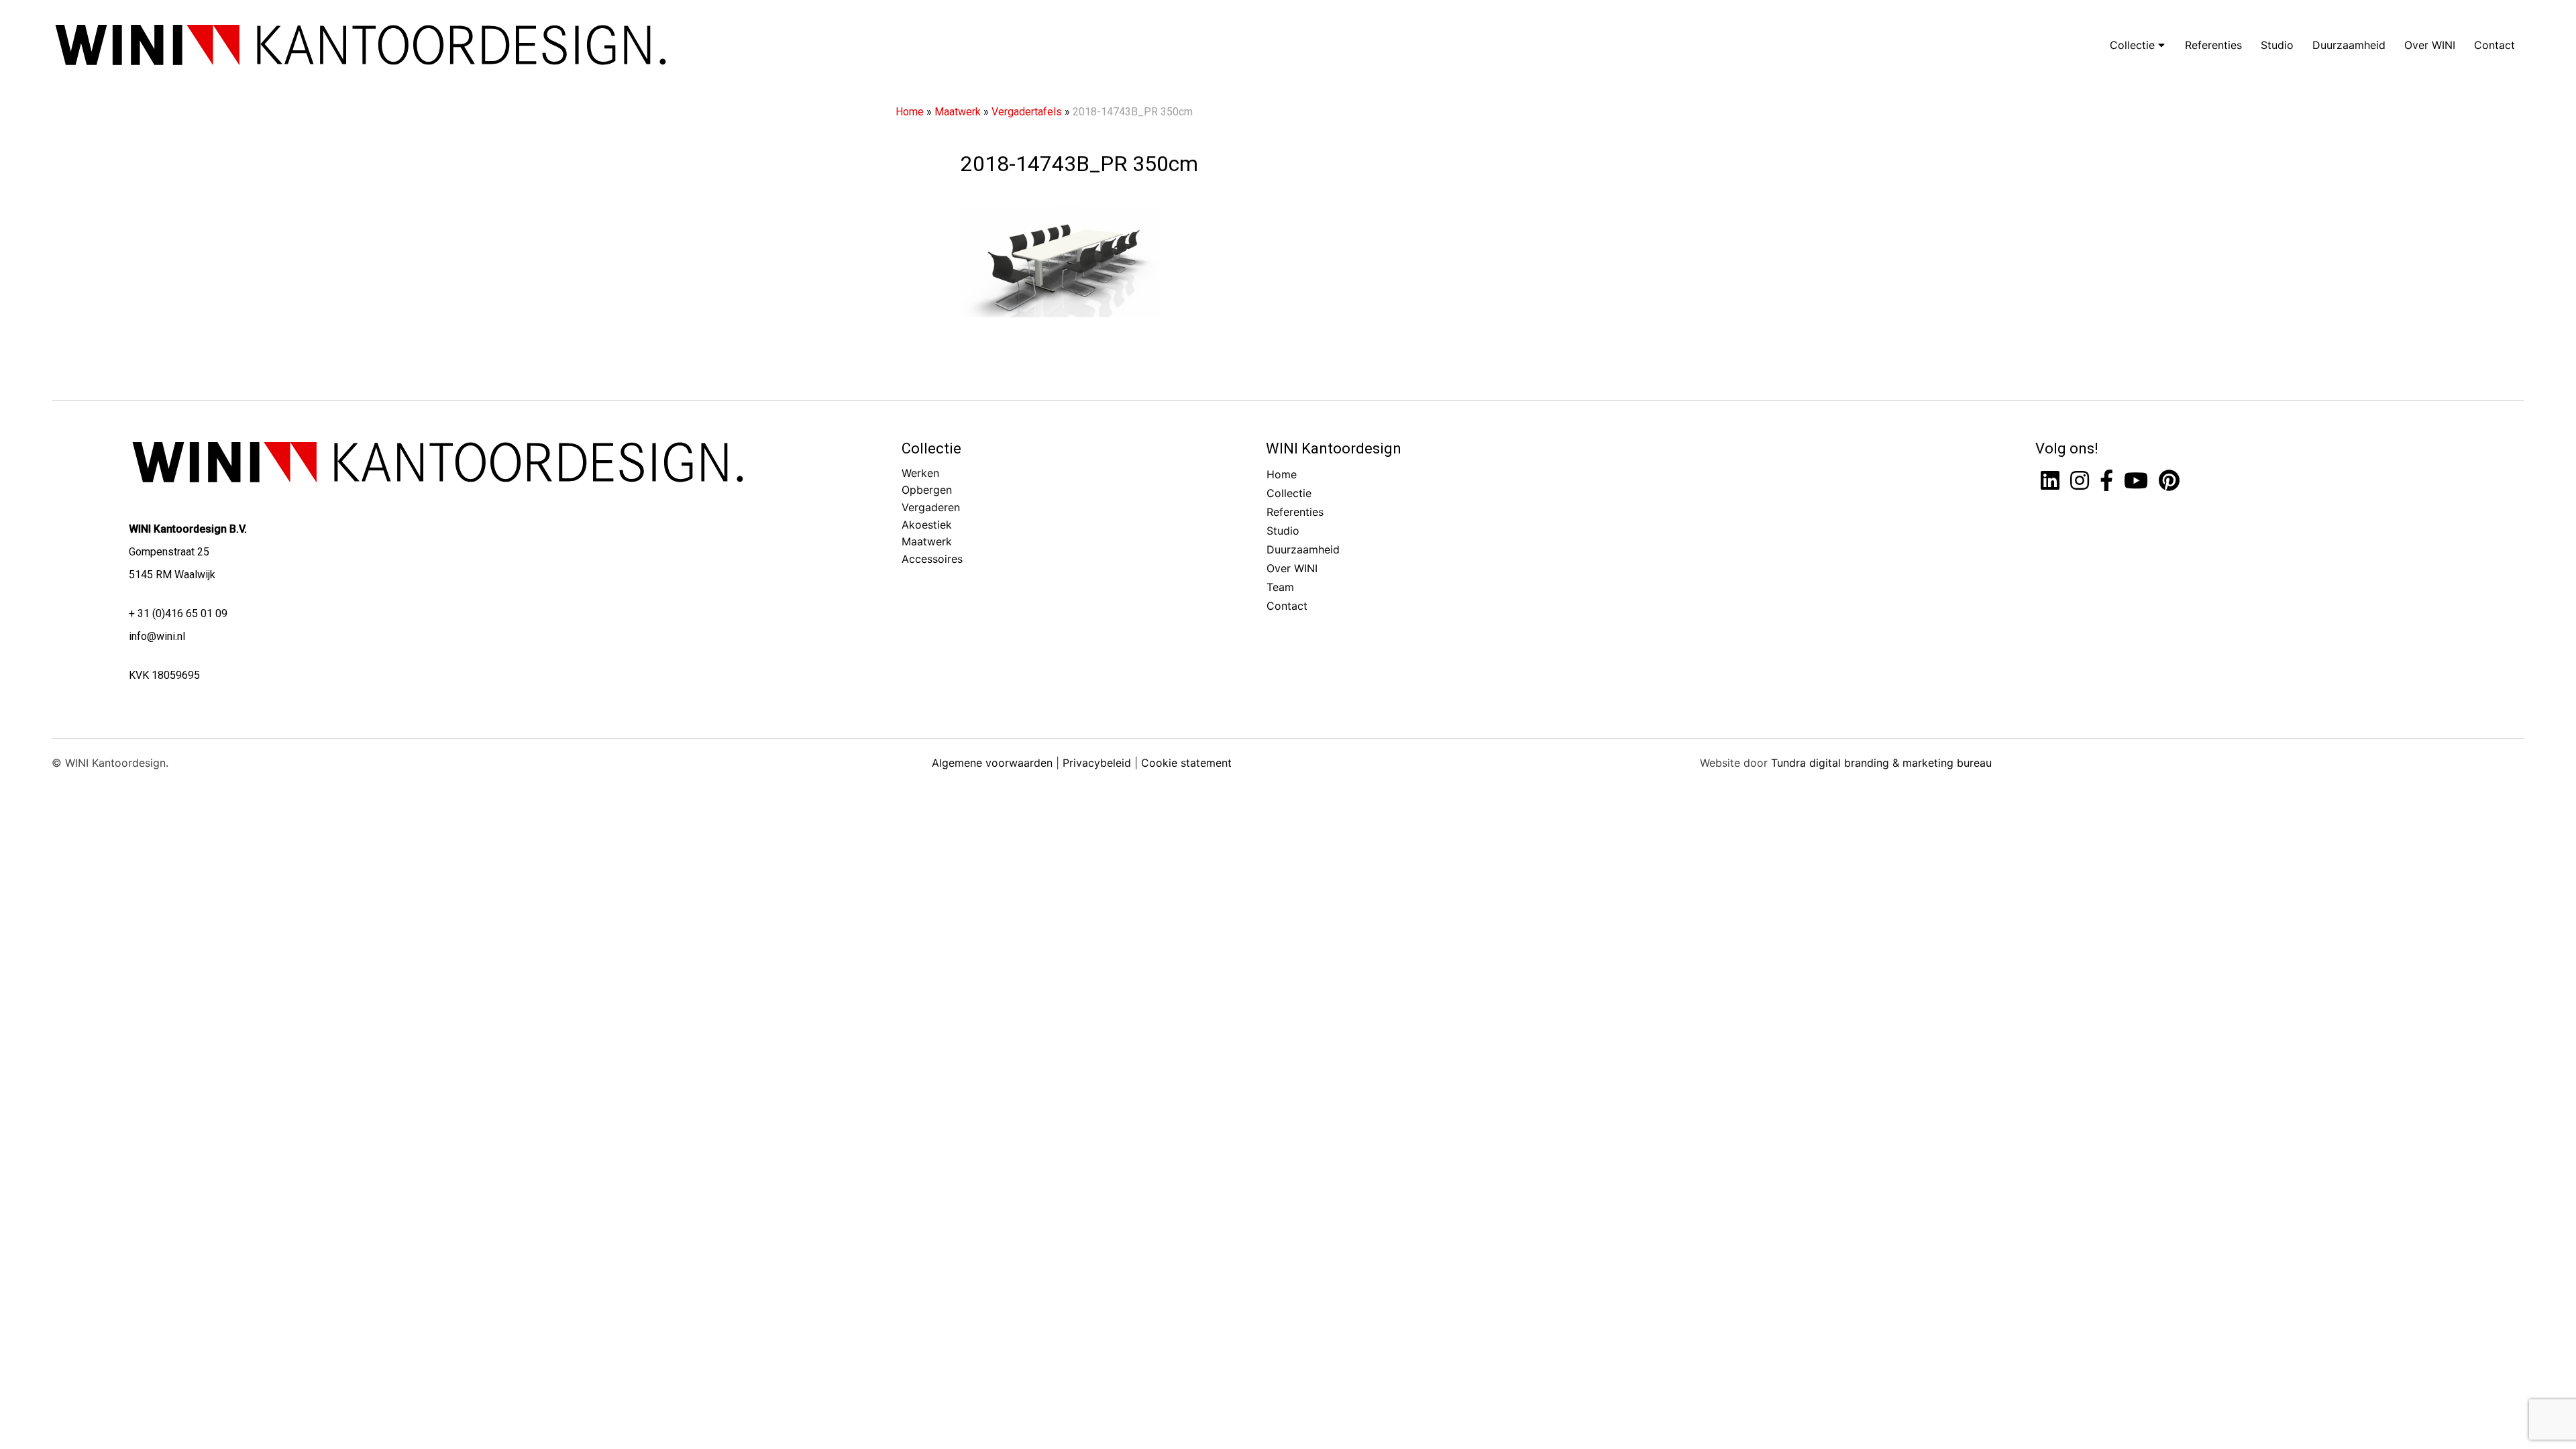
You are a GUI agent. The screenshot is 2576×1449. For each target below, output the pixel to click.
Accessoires (932, 559)
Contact (2494, 45)
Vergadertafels (1027, 112)
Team (1280, 587)
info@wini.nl (157, 636)
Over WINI (2430, 45)
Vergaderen (931, 507)
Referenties (2213, 45)
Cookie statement (1186, 763)
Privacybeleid (1097, 763)
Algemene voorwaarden (992, 763)
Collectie (2134, 45)
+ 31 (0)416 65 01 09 (178, 613)
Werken (920, 473)
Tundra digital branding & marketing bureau (1881, 763)
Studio (2277, 45)
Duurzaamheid (2349, 45)
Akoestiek (927, 525)
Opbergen (927, 490)
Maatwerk (958, 112)
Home (910, 112)
